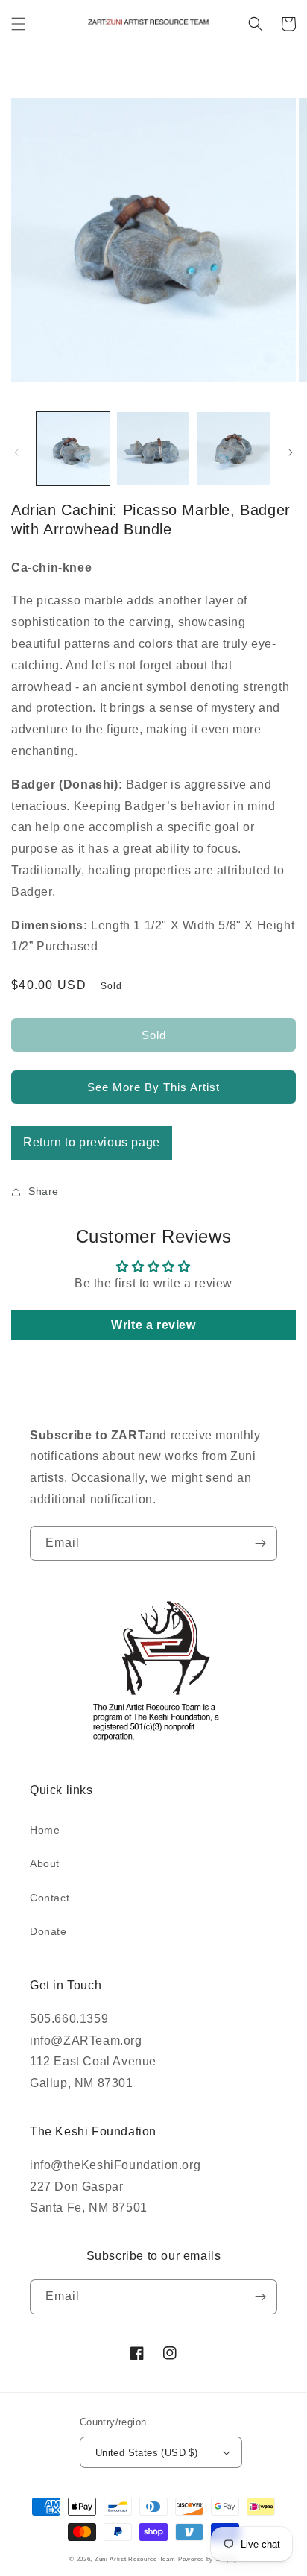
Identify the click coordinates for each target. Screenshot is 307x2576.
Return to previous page (92, 1142)
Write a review (153, 1325)
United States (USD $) (146, 2453)
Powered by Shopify (208, 2559)
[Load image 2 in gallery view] (153, 449)
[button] (19, 24)
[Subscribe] (260, 1543)
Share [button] (44, 1191)
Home (45, 1830)
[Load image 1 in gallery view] (73, 449)
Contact (50, 1898)
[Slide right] (291, 452)
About (45, 1863)
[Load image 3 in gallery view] (233, 449)
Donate (48, 1931)
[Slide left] (16, 452)
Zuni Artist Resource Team (135, 2559)
